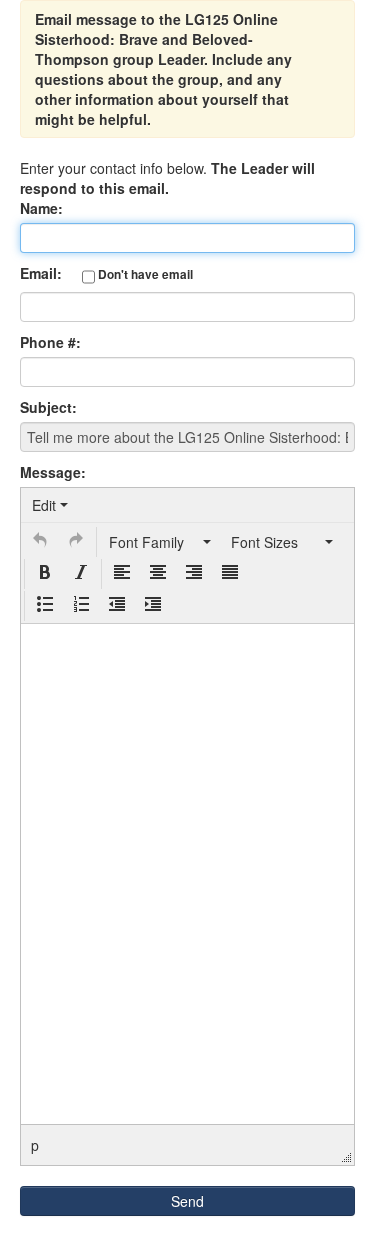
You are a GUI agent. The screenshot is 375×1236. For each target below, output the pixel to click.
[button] (40, 542)
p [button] (35, 1145)
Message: (53, 472)
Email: (106, 273)
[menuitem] (50, 505)
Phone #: (50, 342)
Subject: (48, 407)
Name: (41, 208)
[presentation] (50, 505)
